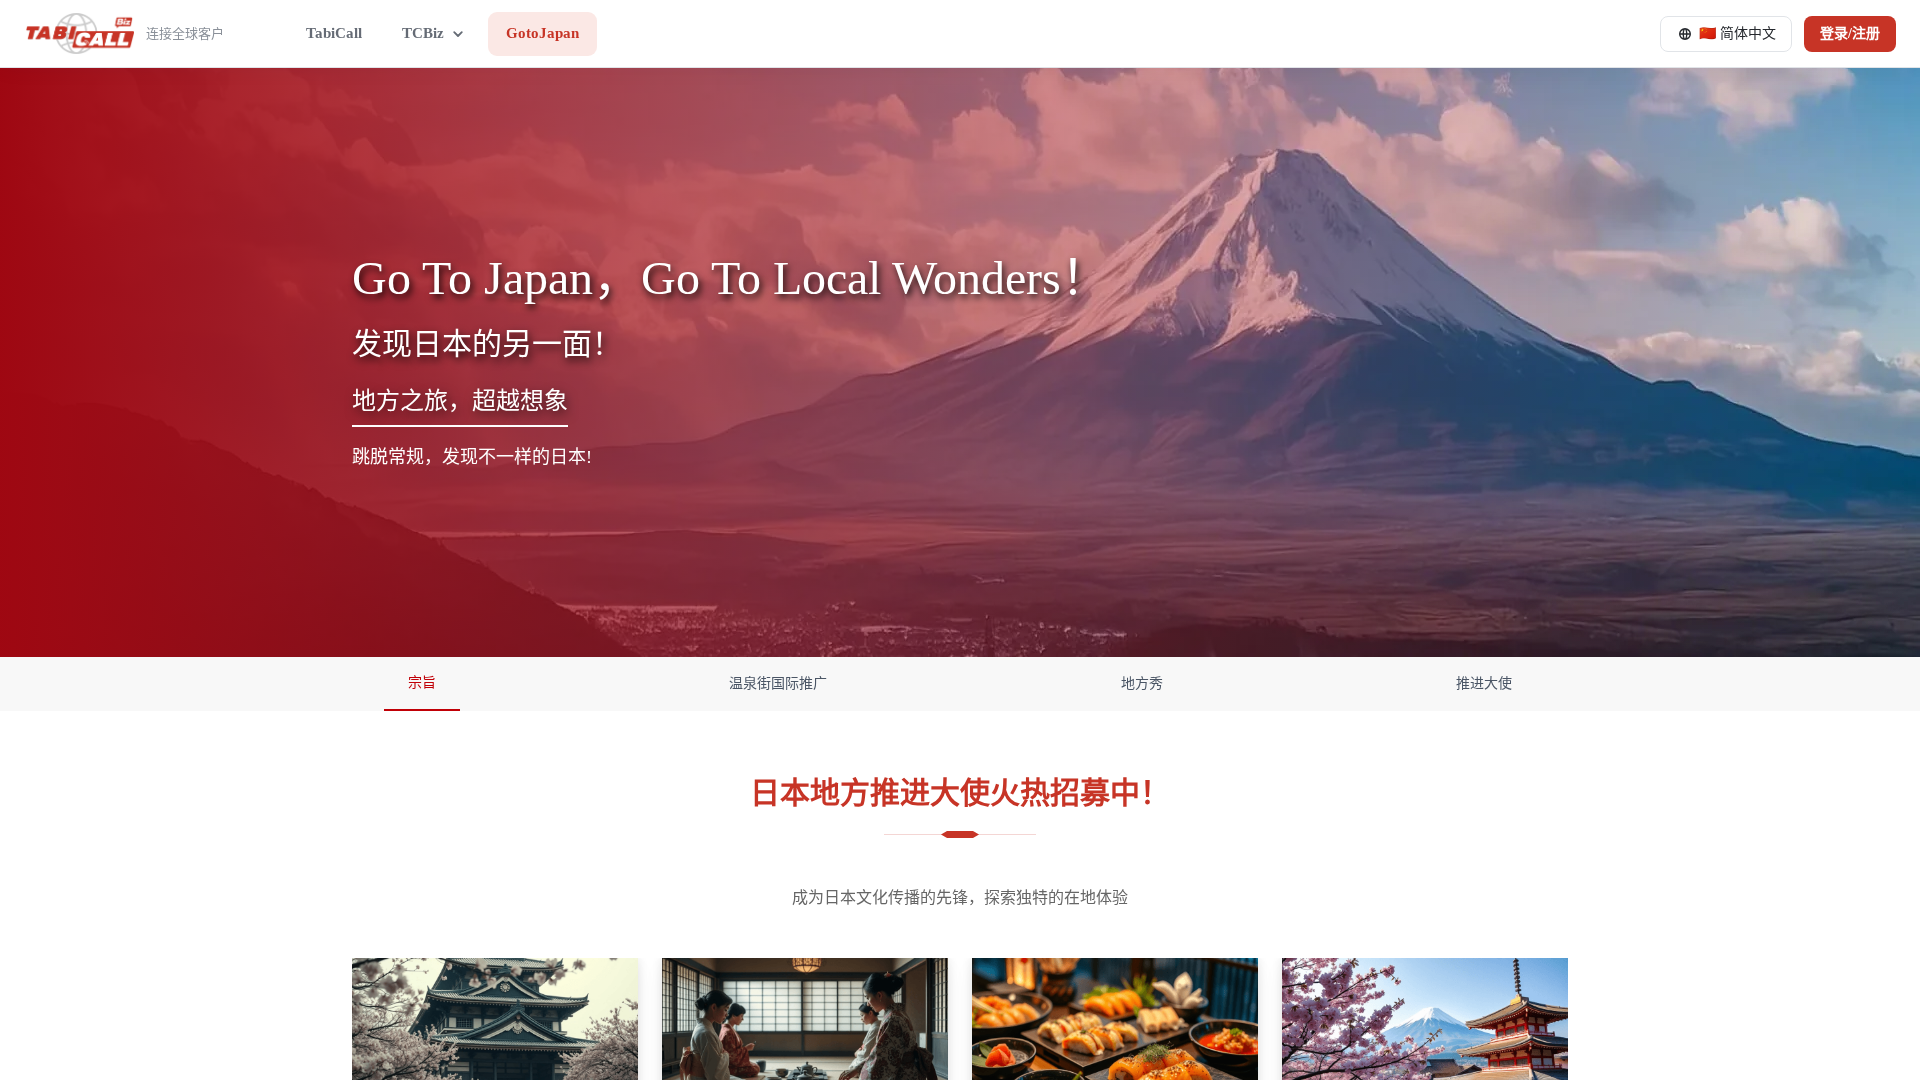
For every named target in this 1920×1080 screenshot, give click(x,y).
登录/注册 (1850, 33)
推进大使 (1484, 683)
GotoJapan (542, 33)
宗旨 (422, 682)
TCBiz (423, 33)
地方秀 (1142, 683)
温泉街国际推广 (778, 683)
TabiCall (334, 33)
